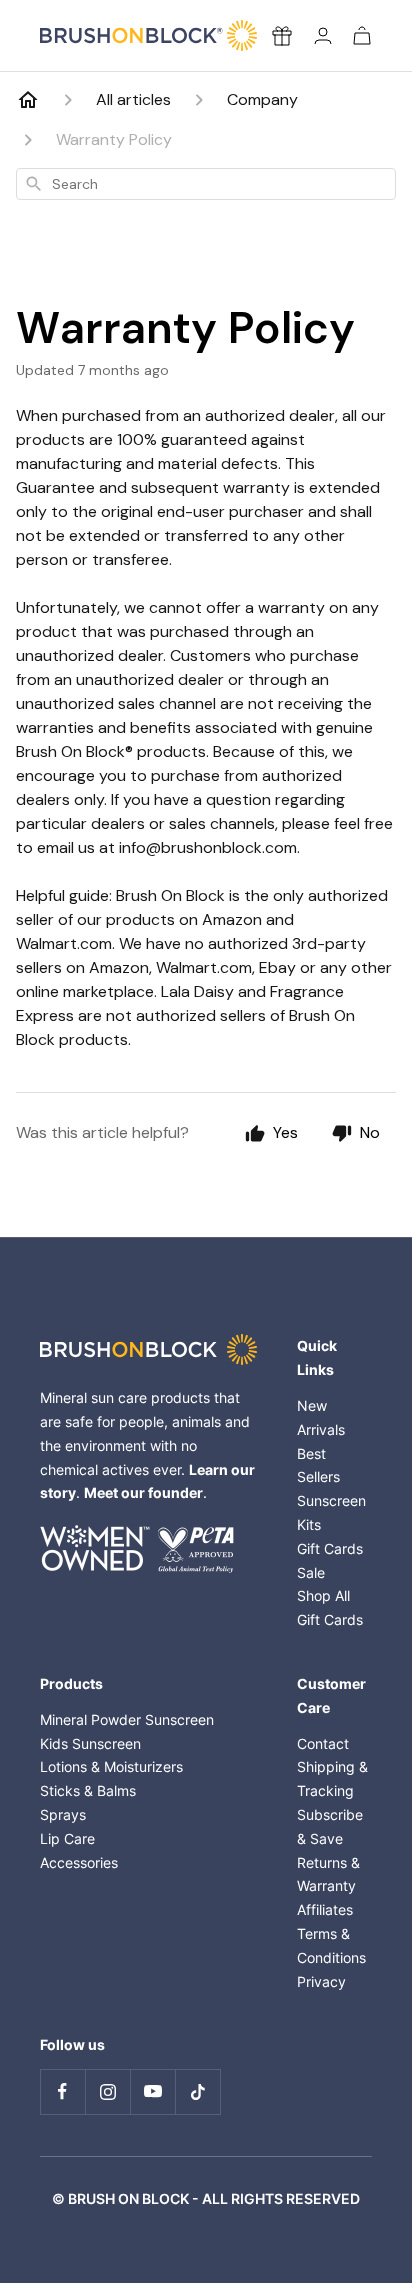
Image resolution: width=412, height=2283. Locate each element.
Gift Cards (330, 1548)
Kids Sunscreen (90, 1743)
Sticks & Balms (88, 1790)
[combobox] (206, 184)
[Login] (323, 35)
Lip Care (67, 1838)
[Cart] (362, 35)
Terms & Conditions (331, 1945)
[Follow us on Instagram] (107, 2091)
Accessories (79, 1862)
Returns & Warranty (328, 1874)
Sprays (63, 1814)
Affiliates (325, 1909)
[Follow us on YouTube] (152, 2091)
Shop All (323, 1595)
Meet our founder (143, 1492)
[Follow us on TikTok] (197, 2091)
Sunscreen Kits (331, 1512)
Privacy (321, 1981)
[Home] (28, 100)
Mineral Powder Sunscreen (127, 1719)
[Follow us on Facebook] (62, 2091)
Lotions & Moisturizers (111, 1766)
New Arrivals (321, 1417)
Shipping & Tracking (332, 1778)
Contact (323, 1743)
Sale (311, 1572)
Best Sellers (318, 1465)
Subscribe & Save (330, 1826)
